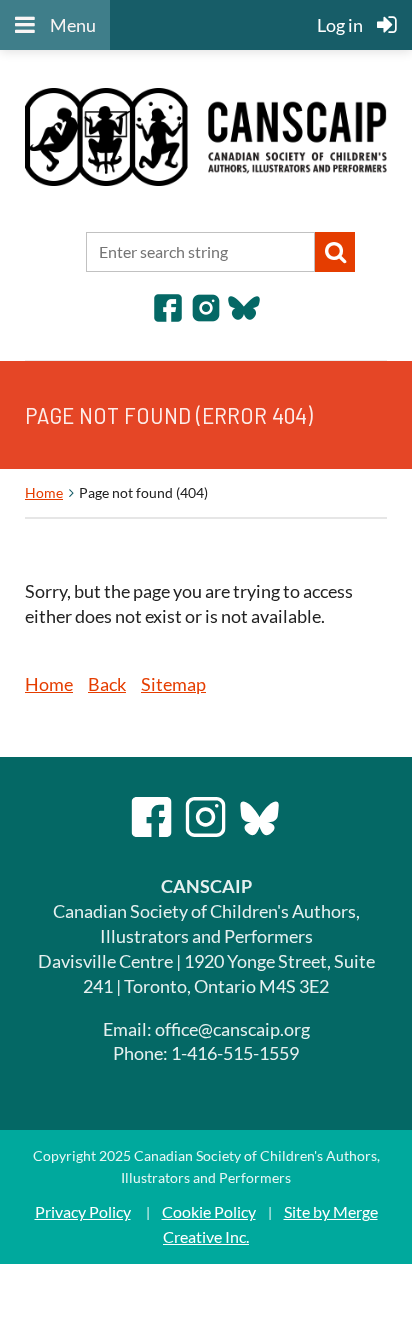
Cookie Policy (209, 1211)
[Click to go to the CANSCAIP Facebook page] (168, 317)
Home (44, 492)
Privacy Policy (83, 1211)
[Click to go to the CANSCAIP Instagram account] (206, 317)
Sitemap (173, 684)
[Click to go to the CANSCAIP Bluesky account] (244, 317)
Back (107, 684)
